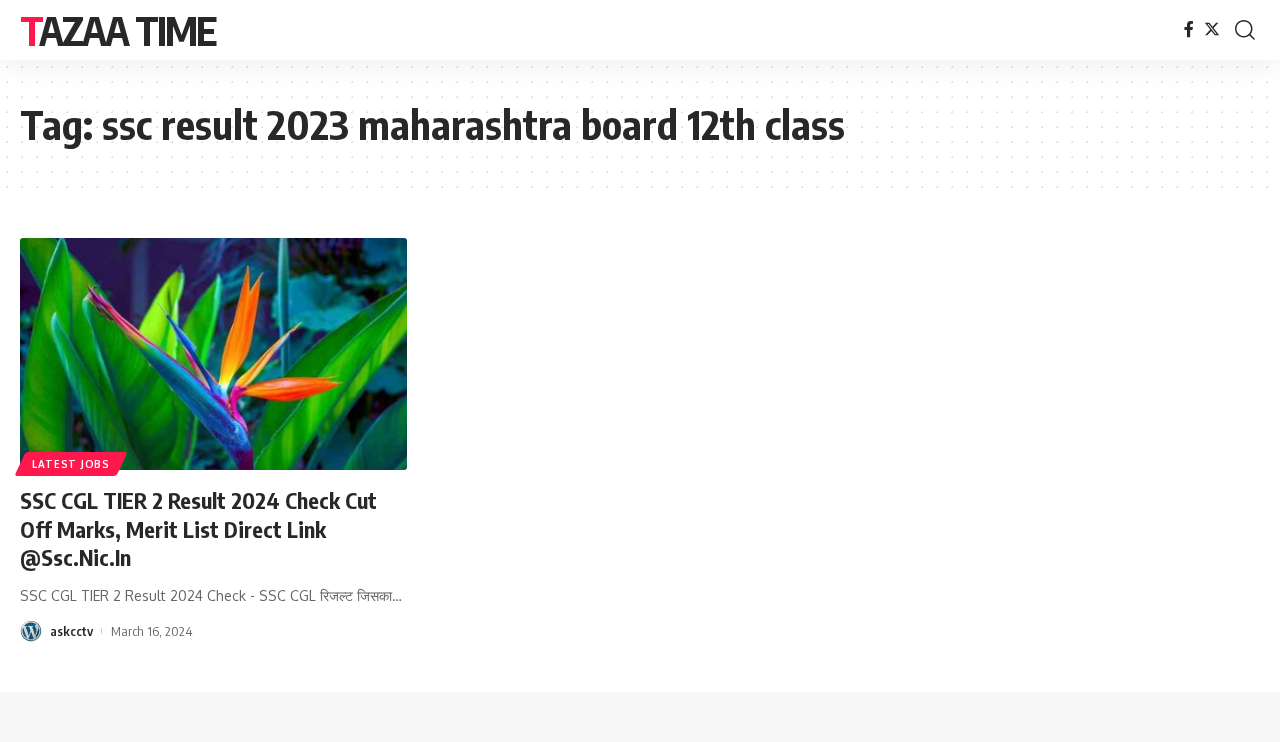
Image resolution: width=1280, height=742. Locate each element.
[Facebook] (1189, 29)
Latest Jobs (71, 464)
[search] (1245, 30)
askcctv (71, 631)
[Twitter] (1212, 29)
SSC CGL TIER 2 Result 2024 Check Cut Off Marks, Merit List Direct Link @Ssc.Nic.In (198, 528)
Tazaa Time (118, 30)
